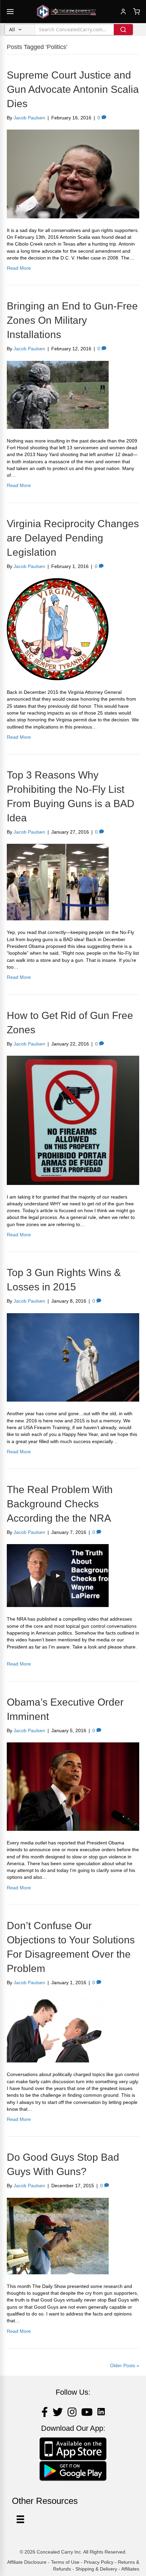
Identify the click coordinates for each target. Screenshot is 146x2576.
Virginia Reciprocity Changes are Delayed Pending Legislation (73, 538)
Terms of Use (65, 2562)
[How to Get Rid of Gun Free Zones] (73, 1120)
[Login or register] (123, 12)
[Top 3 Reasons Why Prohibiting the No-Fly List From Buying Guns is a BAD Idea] (58, 882)
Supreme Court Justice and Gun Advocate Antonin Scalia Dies (73, 89)
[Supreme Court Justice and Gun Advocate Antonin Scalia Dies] (73, 173)
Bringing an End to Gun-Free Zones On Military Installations (72, 320)
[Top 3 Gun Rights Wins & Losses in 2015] (73, 1357)
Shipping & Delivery (96, 2569)
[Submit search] (123, 30)
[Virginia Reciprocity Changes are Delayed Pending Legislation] (58, 629)
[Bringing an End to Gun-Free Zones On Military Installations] (58, 394)
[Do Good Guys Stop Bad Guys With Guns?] (58, 2236)
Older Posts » (125, 2365)
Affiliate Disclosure (27, 2562)
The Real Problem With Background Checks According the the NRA (60, 1504)
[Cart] (136, 12)
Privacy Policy (99, 2562)
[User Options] (20, 2519)
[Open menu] (10, 12)
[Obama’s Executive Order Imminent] (73, 1786)
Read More (19, 268)
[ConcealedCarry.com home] (67, 12)
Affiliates (130, 2569)
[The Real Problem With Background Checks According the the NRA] (58, 1575)
